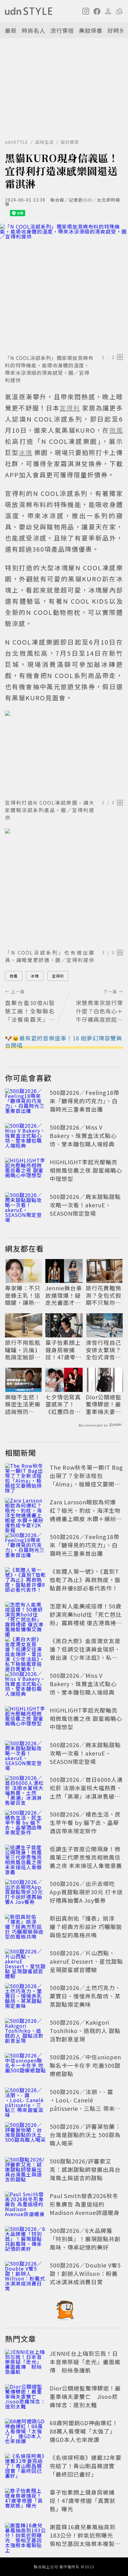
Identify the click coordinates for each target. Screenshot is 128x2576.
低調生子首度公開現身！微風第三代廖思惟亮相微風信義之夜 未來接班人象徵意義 (86, 1857)
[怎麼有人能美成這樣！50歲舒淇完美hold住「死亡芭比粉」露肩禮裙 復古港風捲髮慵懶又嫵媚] (25, 1616)
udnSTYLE (17, 142)
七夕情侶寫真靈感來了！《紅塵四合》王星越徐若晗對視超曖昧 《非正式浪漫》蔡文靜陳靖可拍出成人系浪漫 (63, 1404)
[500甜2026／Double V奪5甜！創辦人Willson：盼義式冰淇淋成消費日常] (25, 2275)
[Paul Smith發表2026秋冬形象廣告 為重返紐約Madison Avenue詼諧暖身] (25, 2205)
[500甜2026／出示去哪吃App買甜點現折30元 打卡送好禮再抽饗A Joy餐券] (25, 1893)
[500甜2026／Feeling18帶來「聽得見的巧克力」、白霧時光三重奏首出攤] (25, 1102)
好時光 (116, 30)
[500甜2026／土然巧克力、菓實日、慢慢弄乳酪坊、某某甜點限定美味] (25, 1997)
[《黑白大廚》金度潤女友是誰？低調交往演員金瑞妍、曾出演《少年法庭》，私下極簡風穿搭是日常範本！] (25, 1650)
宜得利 (58, 976)
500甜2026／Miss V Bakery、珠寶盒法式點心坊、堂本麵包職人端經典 (83, 1135)
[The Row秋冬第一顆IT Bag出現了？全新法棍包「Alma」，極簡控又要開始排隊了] (25, 1477)
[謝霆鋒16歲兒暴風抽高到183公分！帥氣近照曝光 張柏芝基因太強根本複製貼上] (25, 2536)
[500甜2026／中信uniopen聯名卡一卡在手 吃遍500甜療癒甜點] (25, 2066)
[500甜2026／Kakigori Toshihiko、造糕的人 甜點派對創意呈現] (25, 2032)
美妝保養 (91, 30)
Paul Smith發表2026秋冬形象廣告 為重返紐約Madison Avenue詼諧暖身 (85, 2204)
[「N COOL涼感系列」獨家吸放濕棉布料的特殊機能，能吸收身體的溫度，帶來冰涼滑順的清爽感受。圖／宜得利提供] (64, 288)
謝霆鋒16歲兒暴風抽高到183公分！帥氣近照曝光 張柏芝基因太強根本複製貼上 (85, 2539)
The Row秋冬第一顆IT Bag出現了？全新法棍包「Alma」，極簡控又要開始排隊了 (86, 1480)
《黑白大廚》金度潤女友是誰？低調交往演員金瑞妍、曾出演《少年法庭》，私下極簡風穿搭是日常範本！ (85, 1653)
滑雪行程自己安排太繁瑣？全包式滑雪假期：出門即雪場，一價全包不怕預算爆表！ (103, 1350)
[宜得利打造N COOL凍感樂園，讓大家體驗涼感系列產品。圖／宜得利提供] (64, 754)
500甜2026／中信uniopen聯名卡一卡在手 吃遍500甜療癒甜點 (85, 2065)
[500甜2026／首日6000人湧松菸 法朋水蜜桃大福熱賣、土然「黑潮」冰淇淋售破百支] (25, 1789)
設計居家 (70, 142)
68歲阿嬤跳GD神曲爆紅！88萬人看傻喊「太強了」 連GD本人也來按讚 (84, 2431)
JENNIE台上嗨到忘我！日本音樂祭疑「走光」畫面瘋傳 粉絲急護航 (85, 2362)
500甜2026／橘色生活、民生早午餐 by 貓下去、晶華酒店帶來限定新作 (85, 1822)
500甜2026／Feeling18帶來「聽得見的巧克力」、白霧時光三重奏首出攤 (85, 1101)
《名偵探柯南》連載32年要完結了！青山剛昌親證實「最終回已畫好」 (86, 2466)
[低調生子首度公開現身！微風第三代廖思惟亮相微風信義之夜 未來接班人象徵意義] (25, 1858)
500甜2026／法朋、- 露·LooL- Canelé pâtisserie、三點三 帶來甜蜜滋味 (85, 2104)
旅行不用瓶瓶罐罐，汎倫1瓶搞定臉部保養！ (23, 1350)
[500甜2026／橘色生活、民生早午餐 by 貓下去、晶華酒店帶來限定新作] (25, 1824)
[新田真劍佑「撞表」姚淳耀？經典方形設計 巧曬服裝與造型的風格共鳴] (25, 1928)
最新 (11, 30)
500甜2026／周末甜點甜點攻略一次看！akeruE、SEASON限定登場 (85, 1205)
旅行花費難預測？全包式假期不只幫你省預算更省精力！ (103, 1295)
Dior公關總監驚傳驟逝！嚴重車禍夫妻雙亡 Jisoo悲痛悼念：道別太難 (104, 1404)
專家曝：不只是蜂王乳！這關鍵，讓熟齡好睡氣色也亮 (23, 1295)
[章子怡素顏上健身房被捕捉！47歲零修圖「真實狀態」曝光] (25, 2502)
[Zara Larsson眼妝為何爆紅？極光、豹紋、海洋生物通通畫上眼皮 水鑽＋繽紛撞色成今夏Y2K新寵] (25, 1511)
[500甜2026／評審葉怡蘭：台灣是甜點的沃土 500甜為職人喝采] (25, 2136)
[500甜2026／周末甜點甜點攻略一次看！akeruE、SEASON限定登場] (25, 1206)
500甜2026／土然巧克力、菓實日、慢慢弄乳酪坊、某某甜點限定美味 (85, 1996)
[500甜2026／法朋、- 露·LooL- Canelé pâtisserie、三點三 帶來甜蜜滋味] (25, 2101)
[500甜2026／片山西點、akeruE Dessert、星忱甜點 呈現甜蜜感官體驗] (25, 1962)
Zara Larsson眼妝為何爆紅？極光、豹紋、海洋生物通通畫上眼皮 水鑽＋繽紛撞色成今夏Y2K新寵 (86, 1514)
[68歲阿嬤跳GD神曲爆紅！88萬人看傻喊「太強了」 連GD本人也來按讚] (25, 2432)
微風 (14, 976)
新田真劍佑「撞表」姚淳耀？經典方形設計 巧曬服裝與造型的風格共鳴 (86, 1927)
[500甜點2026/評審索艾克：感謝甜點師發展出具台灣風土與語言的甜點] (25, 2171)
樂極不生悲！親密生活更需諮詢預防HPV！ (23, 1404)
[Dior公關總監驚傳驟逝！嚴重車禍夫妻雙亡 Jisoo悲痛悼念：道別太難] (25, 2398)
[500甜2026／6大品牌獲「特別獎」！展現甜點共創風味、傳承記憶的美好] (25, 2240)
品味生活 (44, 142)
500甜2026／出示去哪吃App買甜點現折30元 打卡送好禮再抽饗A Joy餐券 (86, 1892)
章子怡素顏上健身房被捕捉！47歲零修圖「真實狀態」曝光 (64, 1350)
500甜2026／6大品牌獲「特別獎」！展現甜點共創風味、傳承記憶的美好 (85, 2239)
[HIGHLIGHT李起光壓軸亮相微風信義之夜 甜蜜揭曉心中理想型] (25, 1171)
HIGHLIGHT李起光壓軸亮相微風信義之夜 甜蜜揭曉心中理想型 (86, 1170)
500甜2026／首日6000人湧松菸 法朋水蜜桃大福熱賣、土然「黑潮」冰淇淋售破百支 (86, 1792)
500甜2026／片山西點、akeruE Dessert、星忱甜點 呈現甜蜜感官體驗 (86, 1961)
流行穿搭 (62, 30)
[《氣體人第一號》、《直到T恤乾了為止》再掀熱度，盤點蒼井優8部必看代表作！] (25, 1581)
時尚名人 (34, 30)
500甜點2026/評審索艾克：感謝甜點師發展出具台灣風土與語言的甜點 (85, 2169)
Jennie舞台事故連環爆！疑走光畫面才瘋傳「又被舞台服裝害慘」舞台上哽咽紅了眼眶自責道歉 (64, 1295)
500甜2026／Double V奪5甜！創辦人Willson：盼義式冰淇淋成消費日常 (85, 2273)
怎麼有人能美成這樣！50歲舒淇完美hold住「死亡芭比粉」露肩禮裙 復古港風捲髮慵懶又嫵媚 (86, 1618)
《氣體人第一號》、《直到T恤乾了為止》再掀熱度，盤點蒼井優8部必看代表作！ (85, 1580)
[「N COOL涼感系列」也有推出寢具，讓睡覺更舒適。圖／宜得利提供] (64, 887)
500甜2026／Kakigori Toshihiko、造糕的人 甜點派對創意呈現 (85, 2031)
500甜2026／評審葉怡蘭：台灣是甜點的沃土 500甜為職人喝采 (85, 2135)
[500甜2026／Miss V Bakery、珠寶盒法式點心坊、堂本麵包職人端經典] (25, 1137)
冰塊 (35, 976)
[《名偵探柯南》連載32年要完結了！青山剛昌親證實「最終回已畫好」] (25, 2467)
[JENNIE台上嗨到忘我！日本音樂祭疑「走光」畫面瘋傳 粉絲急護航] (25, 2363)
